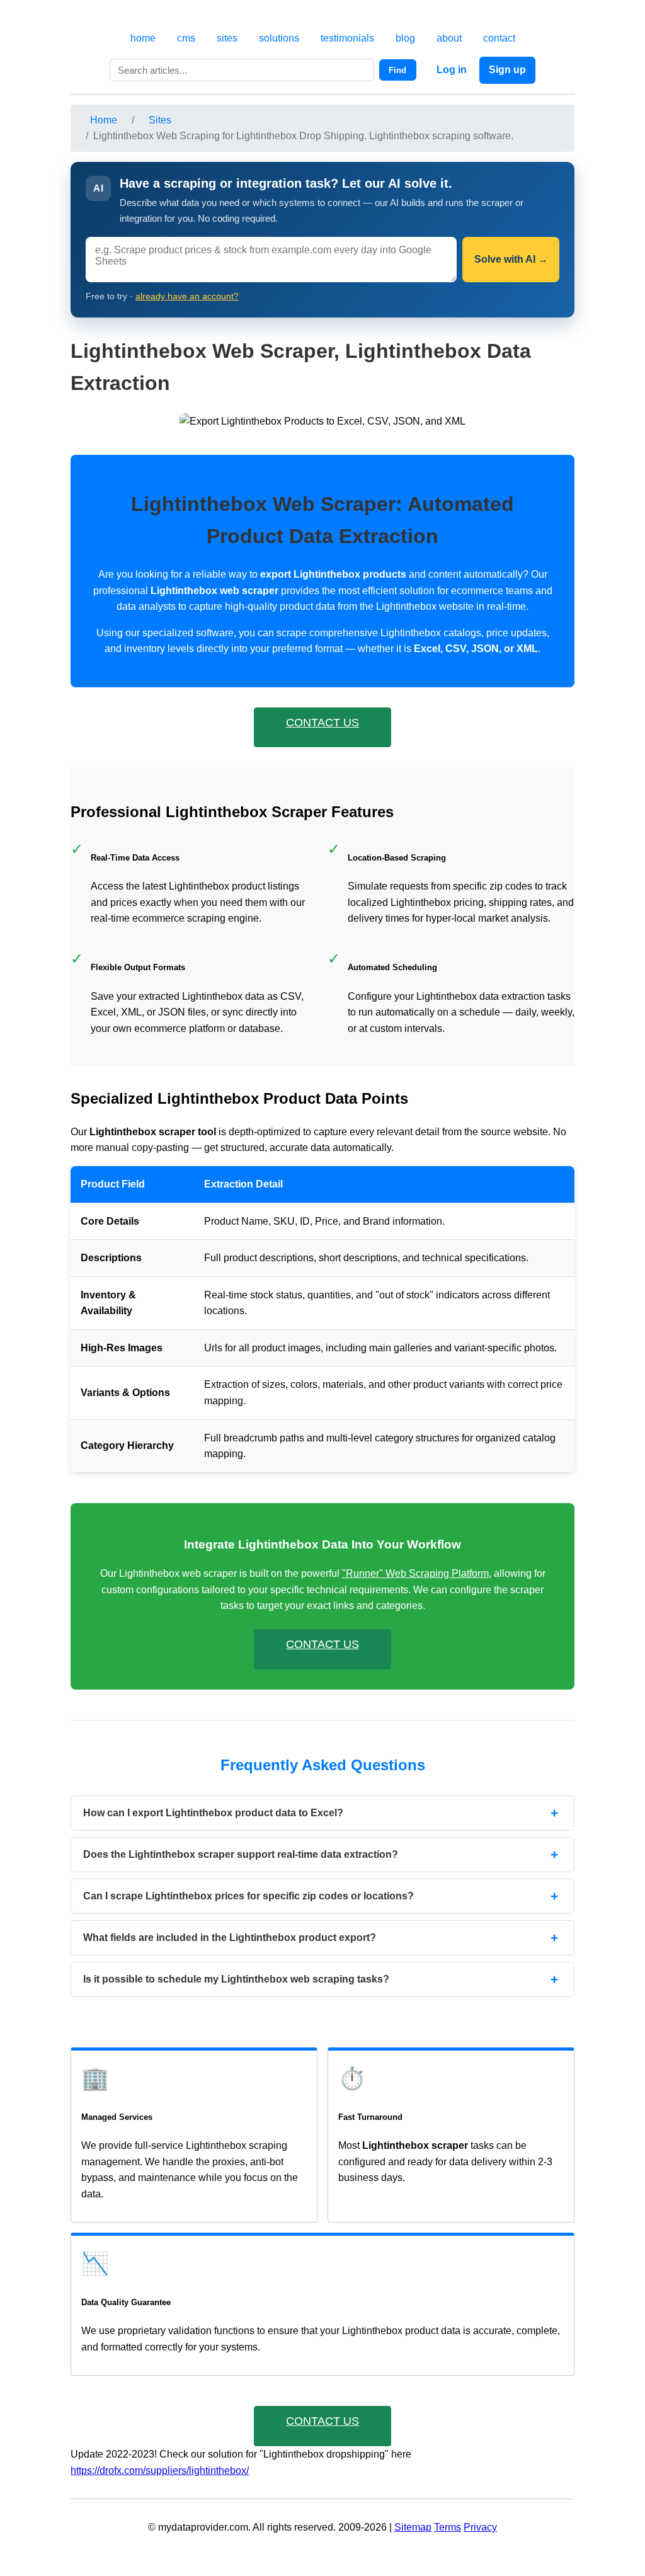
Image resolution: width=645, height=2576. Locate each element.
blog (405, 38)
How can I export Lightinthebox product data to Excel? (213, 1813)
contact (499, 38)
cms (186, 38)
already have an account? (187, 296)
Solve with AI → (511, 259)
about (449, 38)
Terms (448, 2527)
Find (397, 70)
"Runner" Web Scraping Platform (415, 1573)
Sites (160, 120)
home (143, 38)
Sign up (507, 70)
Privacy (480, 2527)
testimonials (347, 38)
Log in (452, 70)
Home (104, 120)
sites (227, 38)
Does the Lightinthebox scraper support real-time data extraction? (241, 1854)
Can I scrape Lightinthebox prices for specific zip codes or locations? (248, 1896)
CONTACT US (322, 723)
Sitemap (413, 2527)
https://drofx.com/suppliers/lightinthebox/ (160, 2470)
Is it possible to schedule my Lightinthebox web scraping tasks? (236, 1979)
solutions (279, 38)
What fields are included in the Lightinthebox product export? (230, 1938)
